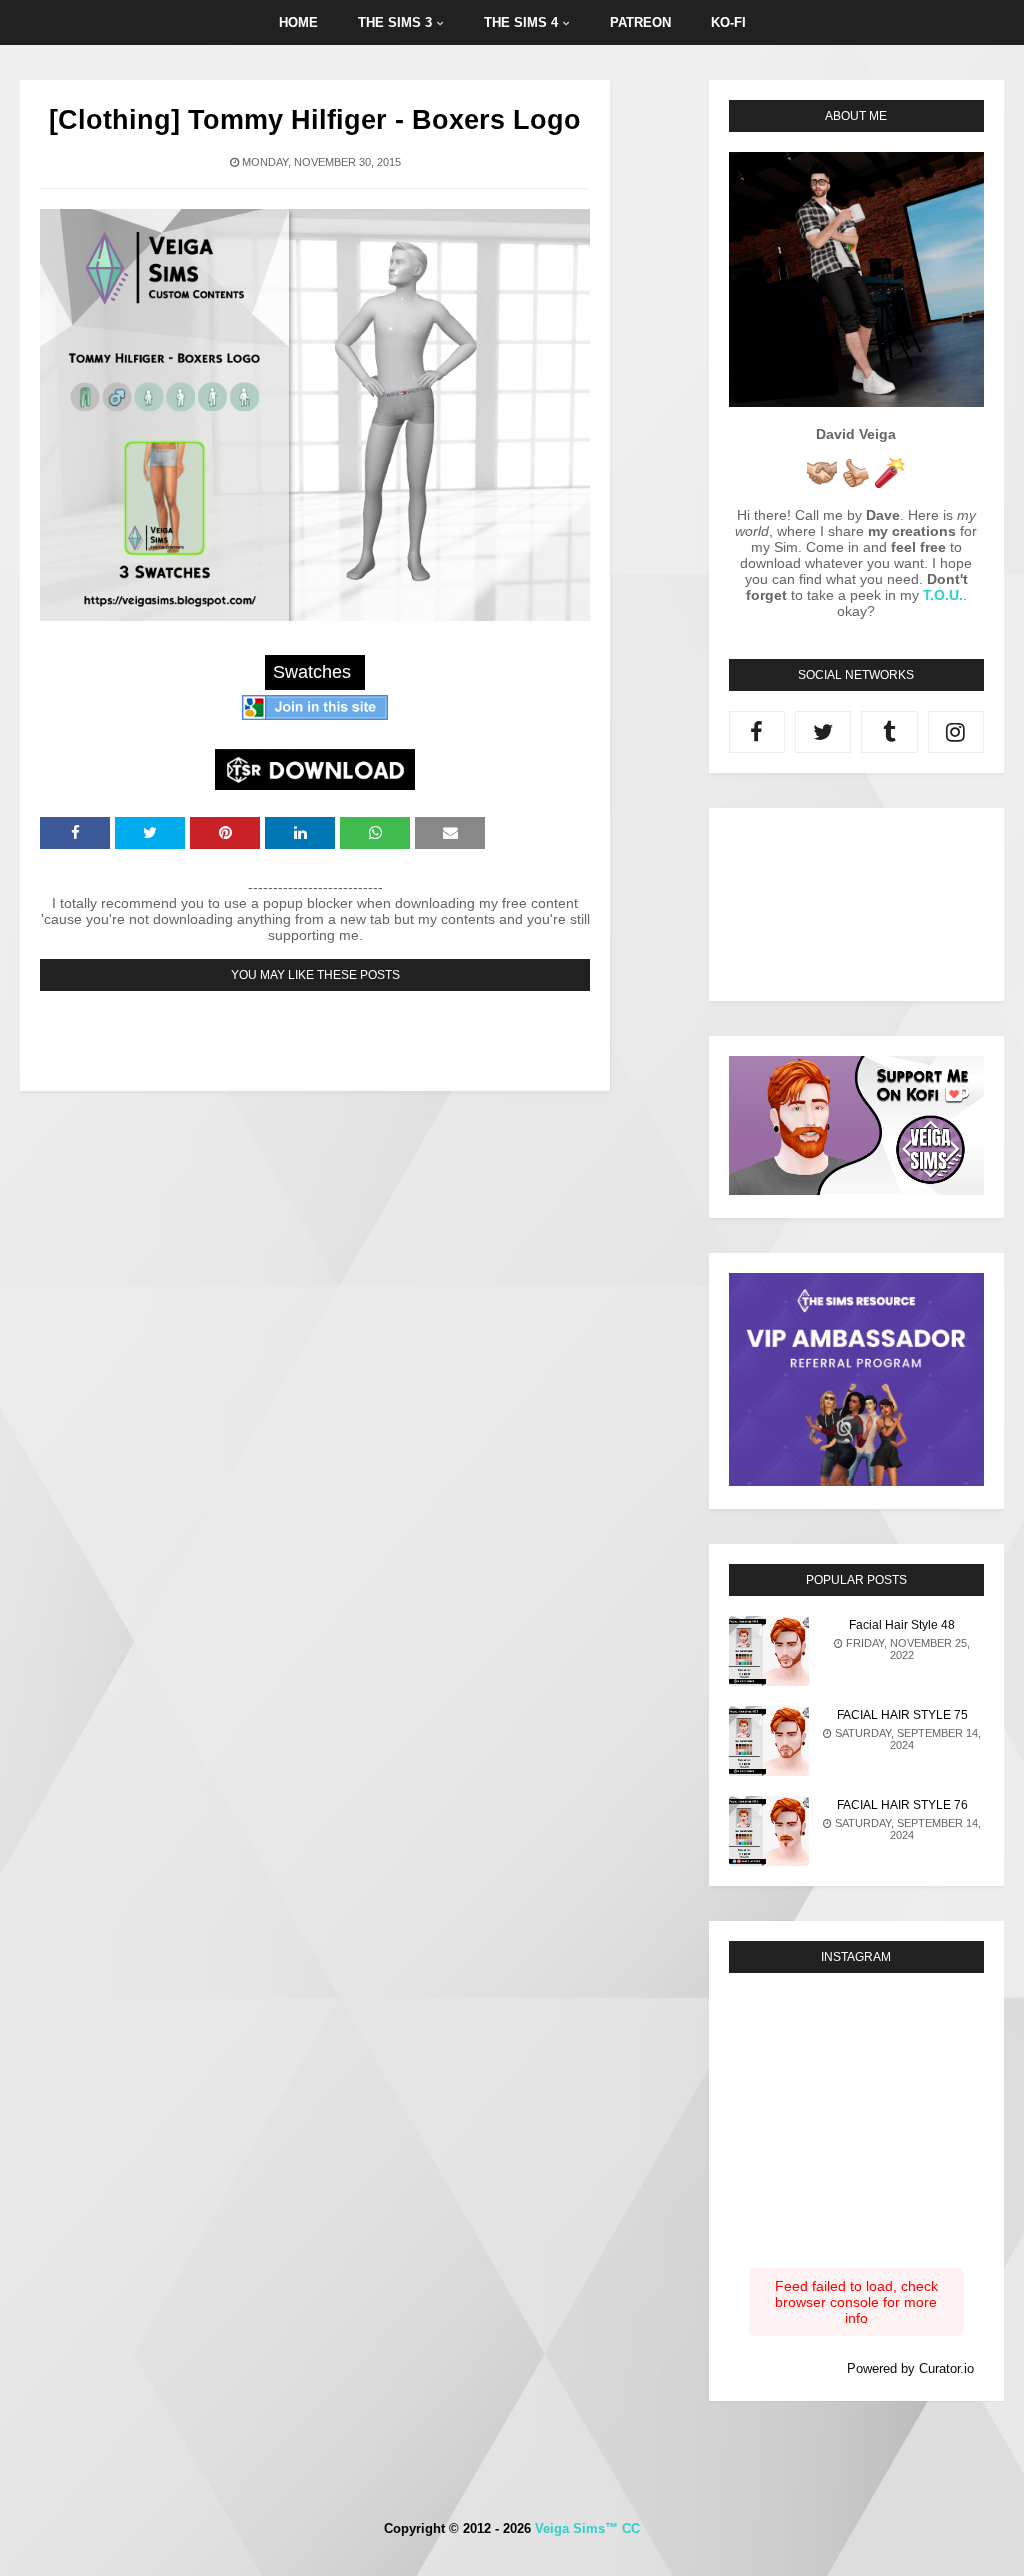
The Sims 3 (395, 22)
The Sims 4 (521, 22)
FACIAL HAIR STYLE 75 (902, 1715)
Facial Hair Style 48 (902, 1625)
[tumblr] (889, 732)
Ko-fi (728, 22)
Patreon (640, 22)
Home (298, 22)
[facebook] (757, 732)
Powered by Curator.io (910, 2369)
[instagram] (956, 732)
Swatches (312, 672)
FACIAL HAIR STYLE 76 (902, 1805)
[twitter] (823, 732)
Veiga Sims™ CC (587, 2528)
